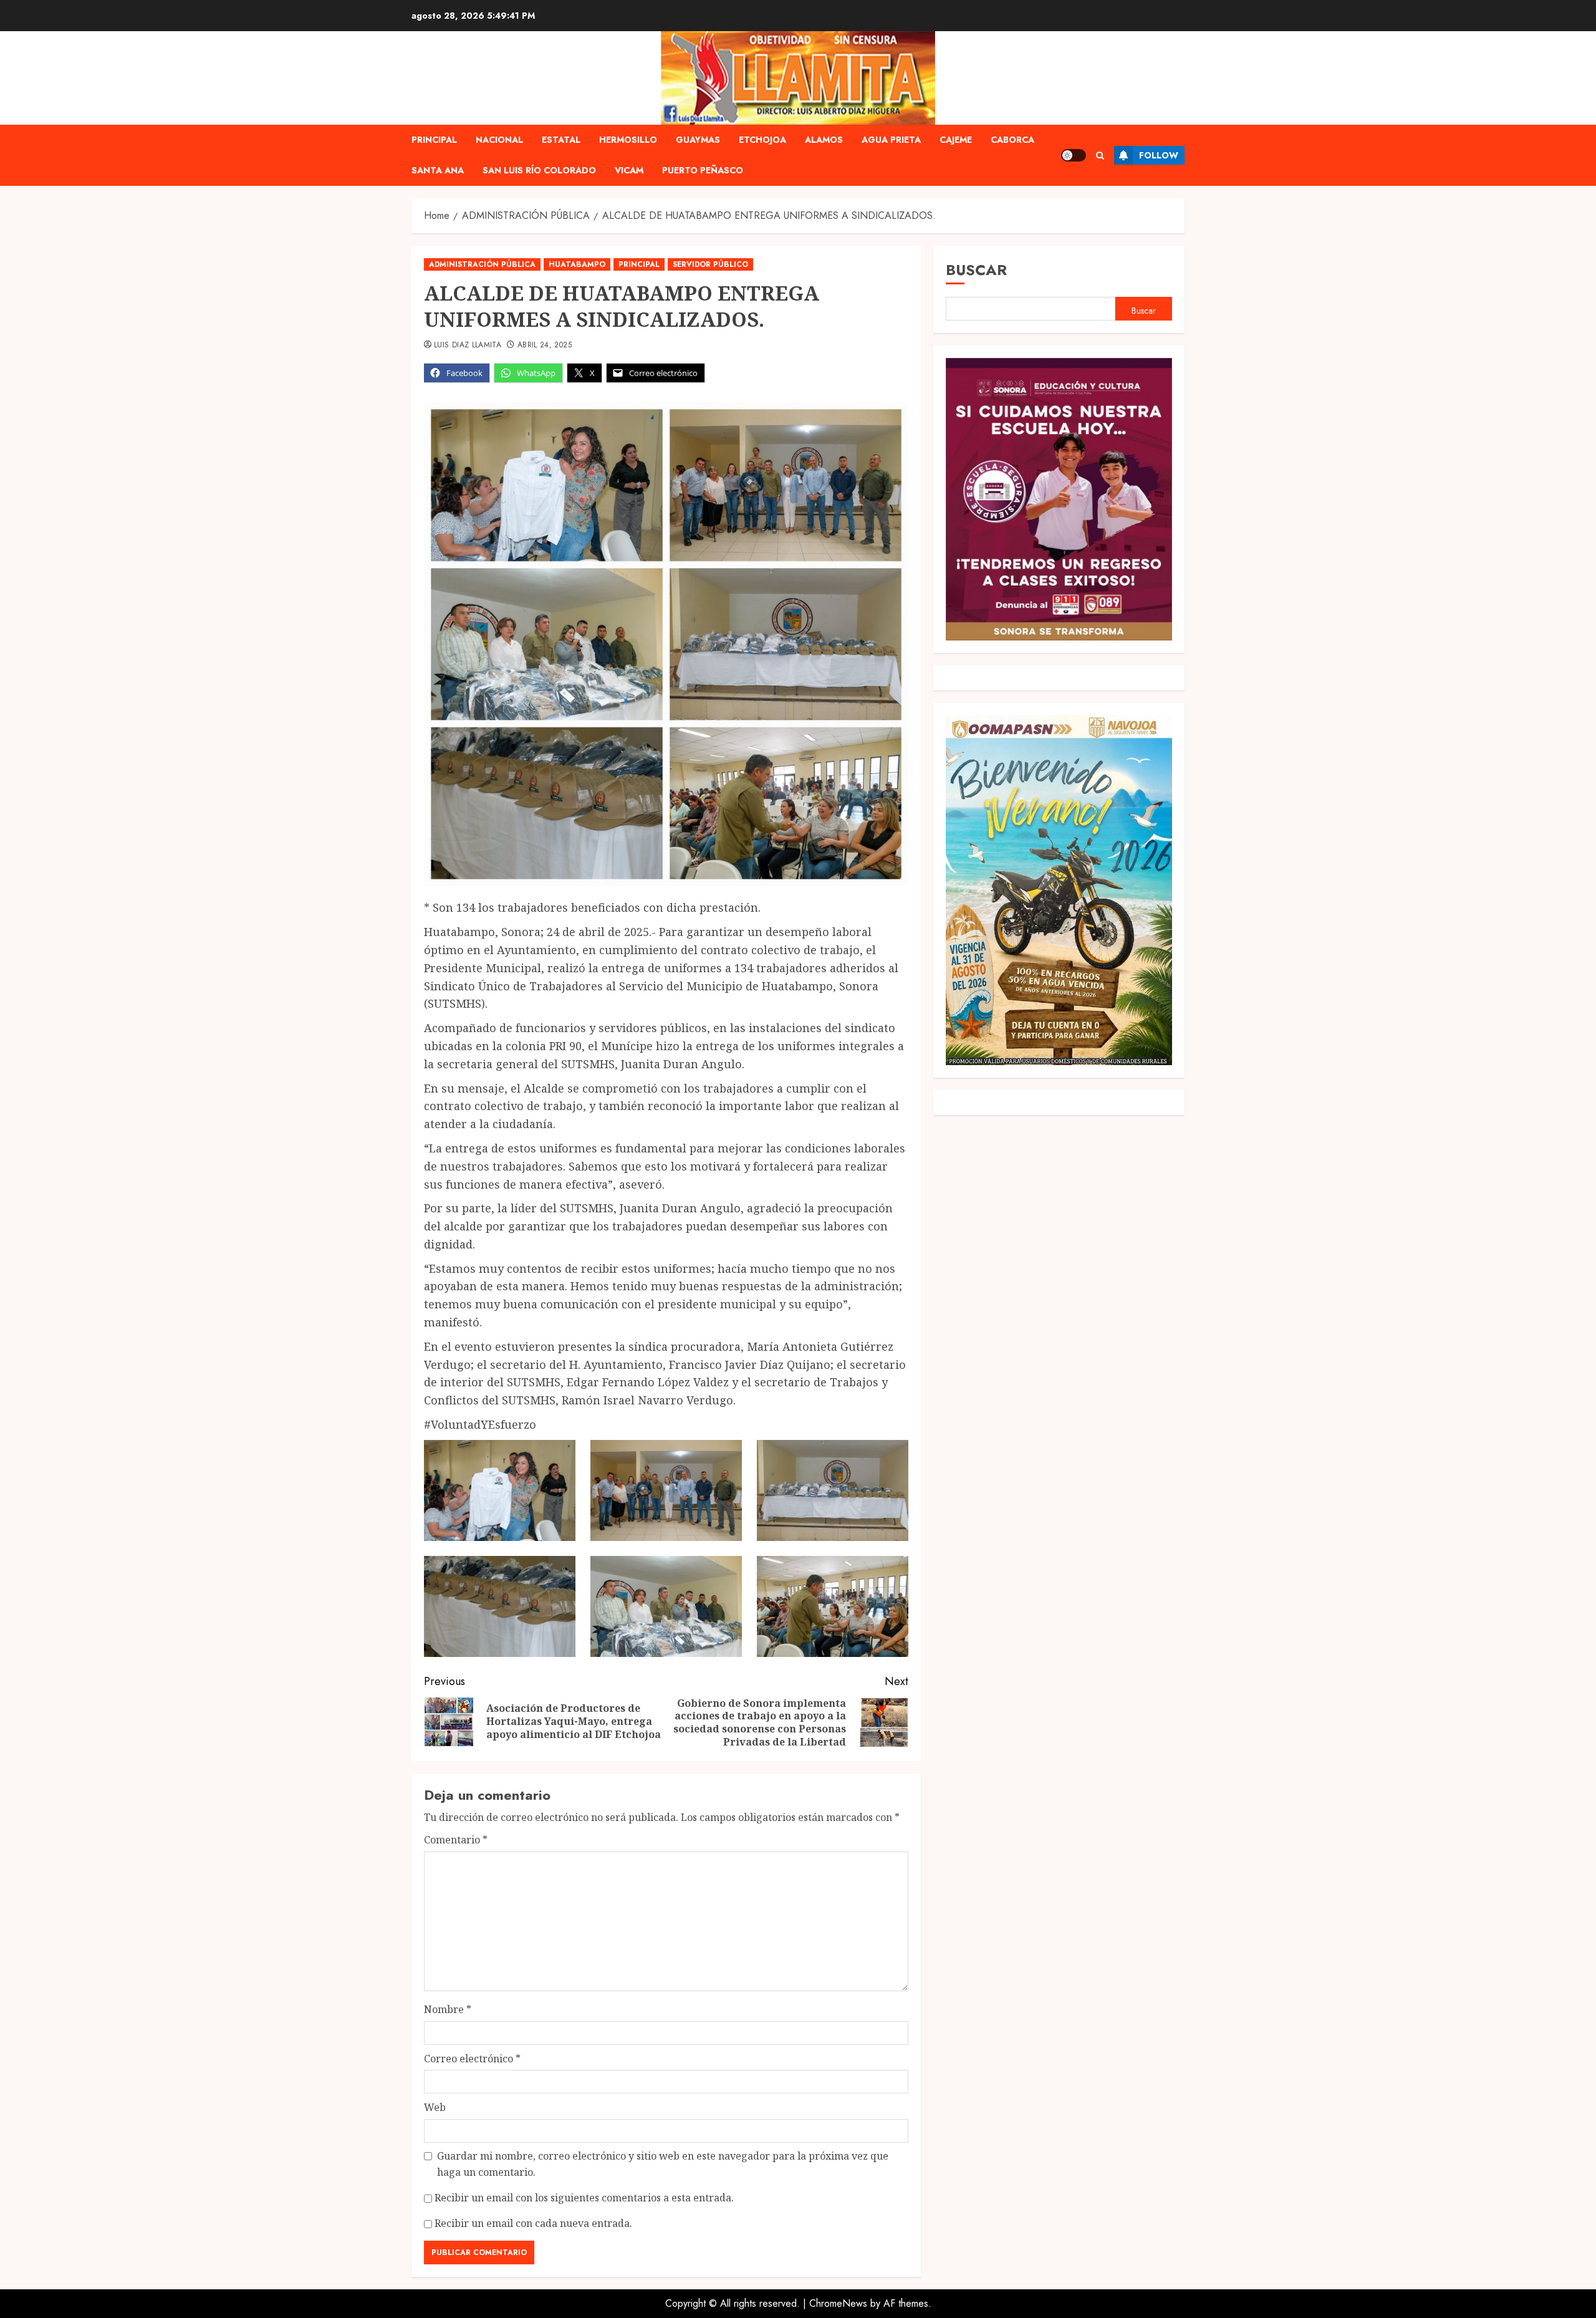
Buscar (976, 270)
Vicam (629, 170)
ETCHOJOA (762, 140)
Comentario (456, 1840)
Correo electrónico (472, 2059)
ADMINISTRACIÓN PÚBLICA (482, 264)
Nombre (448, 2009)
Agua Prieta (891, 140)
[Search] (1100, 156)
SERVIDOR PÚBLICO (710, 264)
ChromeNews (838, 2303)
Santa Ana (438, 170)
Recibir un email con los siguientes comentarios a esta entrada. (584, 2198)
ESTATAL (561, 140)
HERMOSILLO (628, 140)
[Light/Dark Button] (1074, 155)
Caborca (1012, 140)
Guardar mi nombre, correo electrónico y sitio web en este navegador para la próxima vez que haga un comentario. (663, 2164)
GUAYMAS (698, 140)
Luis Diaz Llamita (468, 345)
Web (435, 2107)
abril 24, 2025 (545, 345)
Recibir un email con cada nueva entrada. (533, 2223)
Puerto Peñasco (703, 170)
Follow (1159, 155)
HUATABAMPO (577, 264)
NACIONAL (499, 140)
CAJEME (956, 140)
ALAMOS (824, 140)
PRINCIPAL (434, 140)
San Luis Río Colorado (539, 170)
